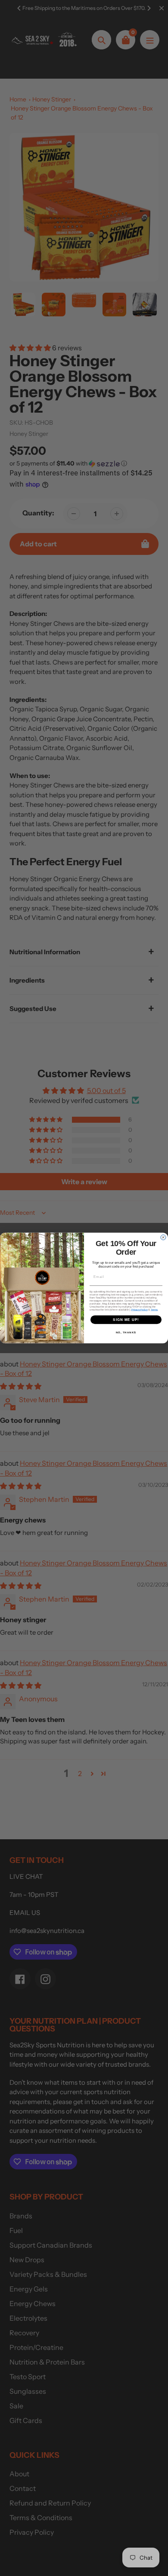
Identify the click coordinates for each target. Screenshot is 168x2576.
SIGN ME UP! (126, 1320)
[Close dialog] (163, 1237)
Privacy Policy (140, 1309)
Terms (154, 1309)
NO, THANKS (126, 1333)
